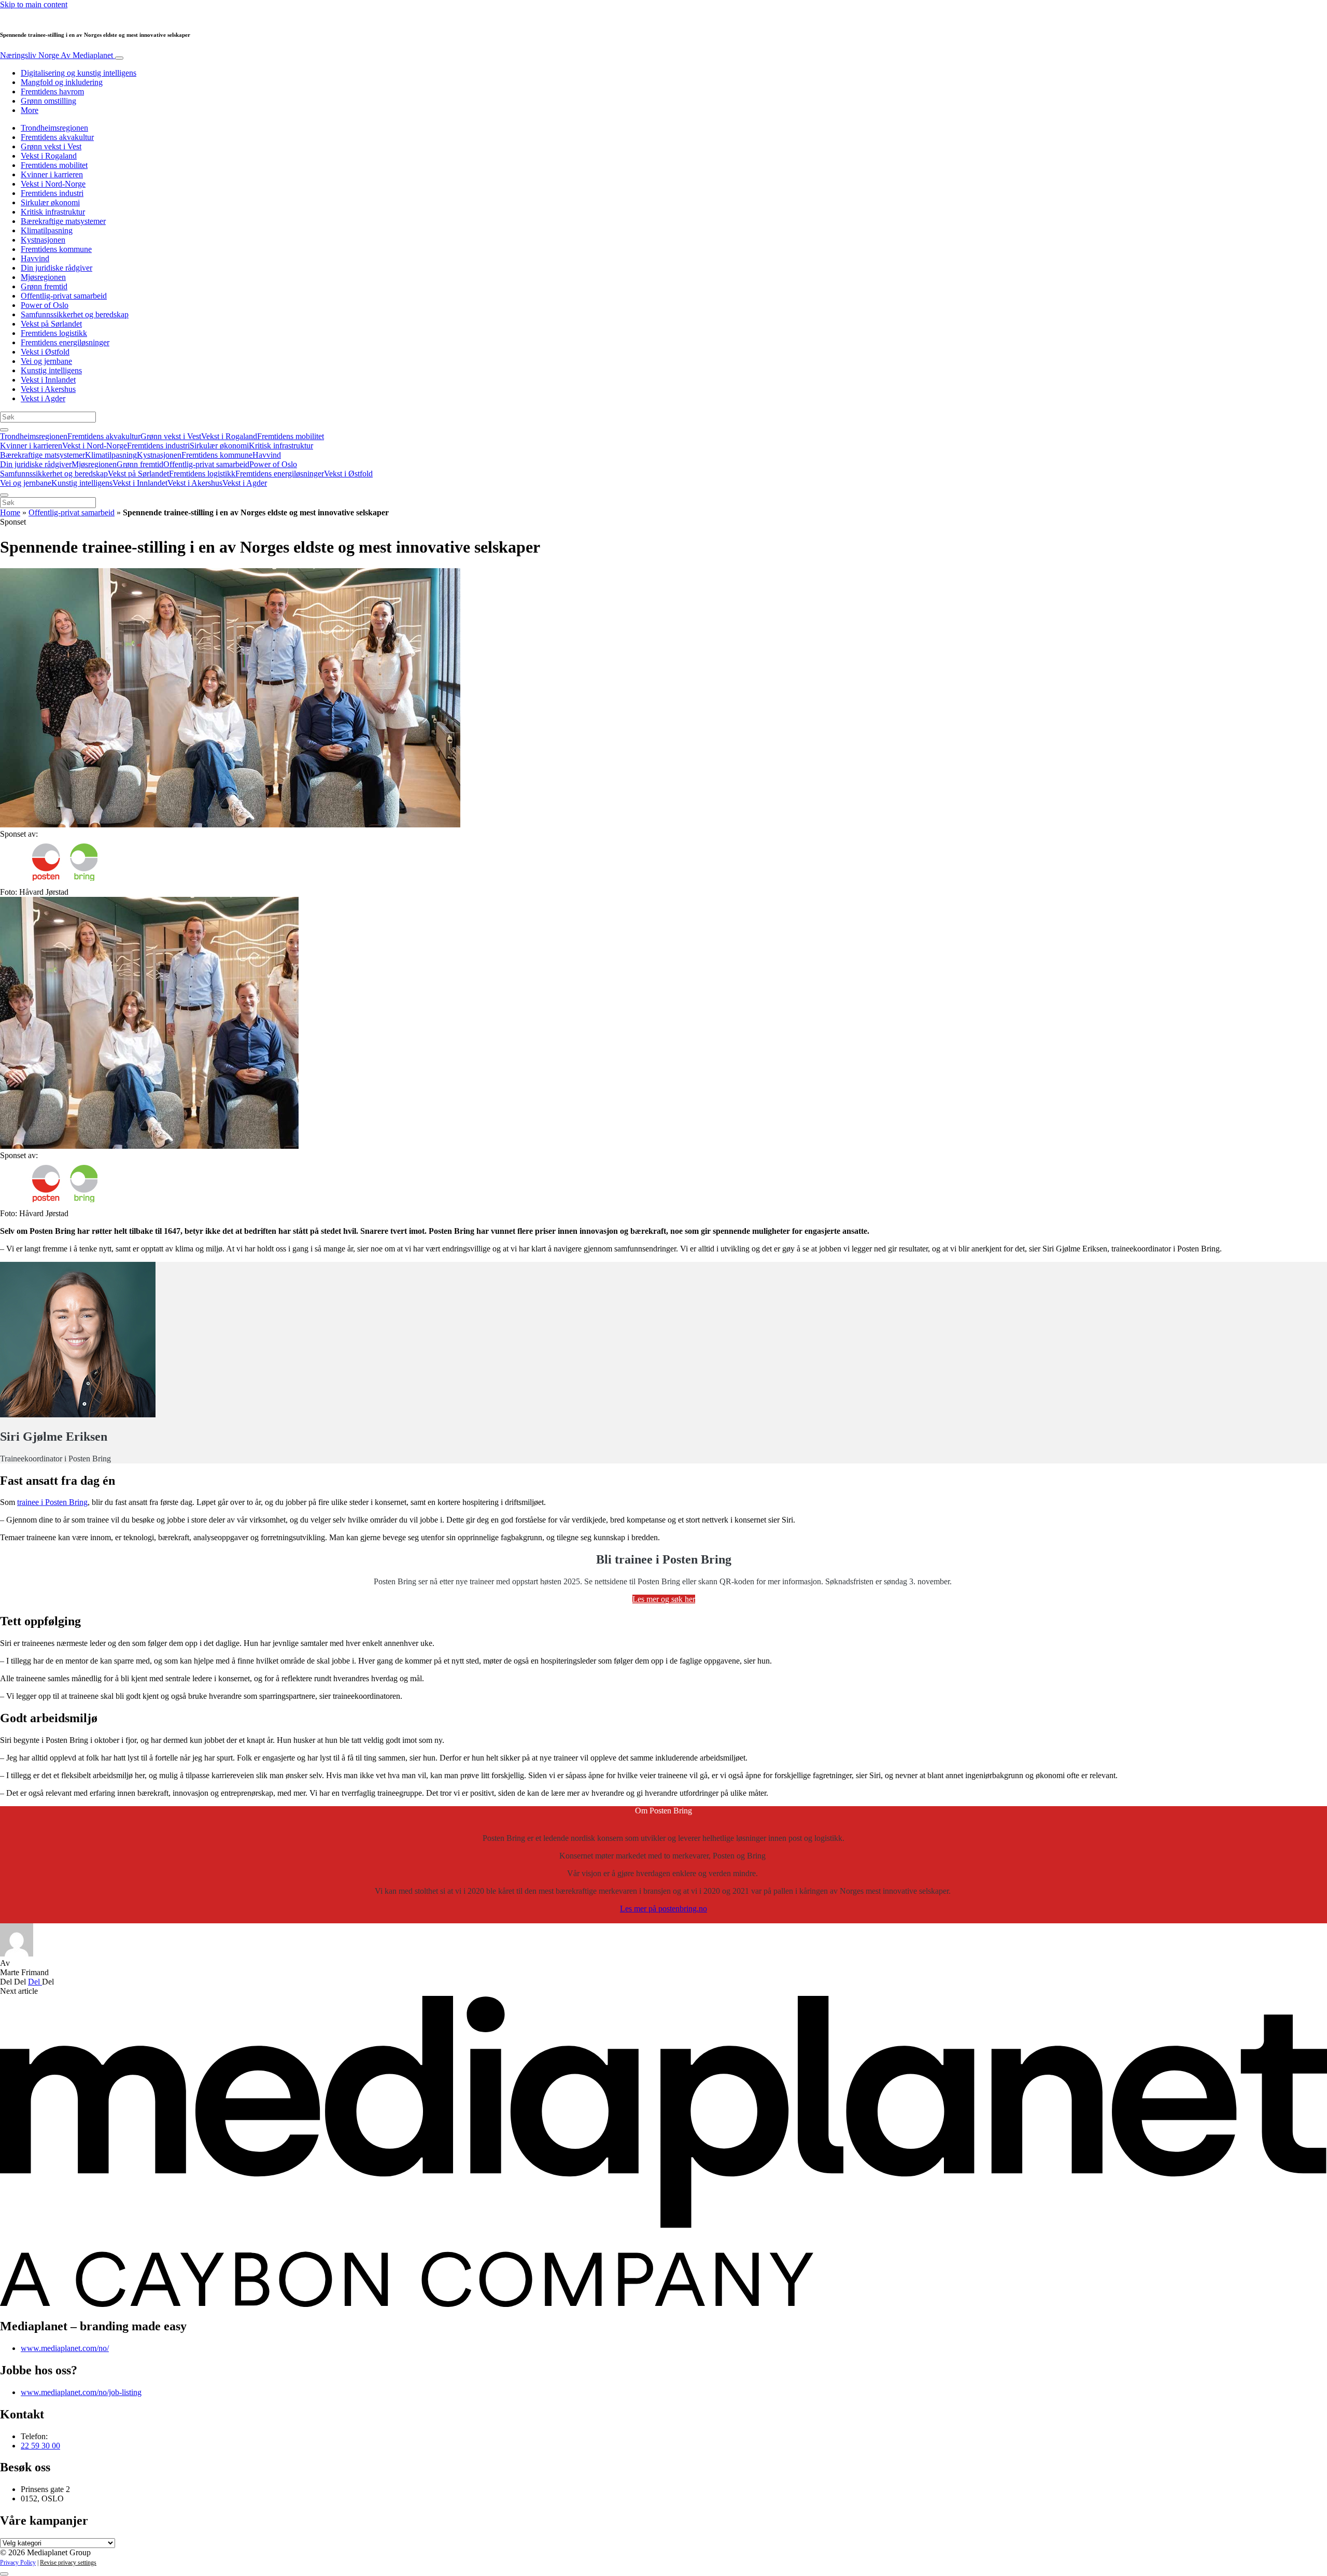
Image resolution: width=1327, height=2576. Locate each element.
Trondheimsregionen (54, 128)
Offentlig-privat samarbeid (64, 296)
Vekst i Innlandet (48, 380)
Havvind (35, 258)
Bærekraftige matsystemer (63, 221)
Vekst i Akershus (48, 389)
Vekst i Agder (43, 398)
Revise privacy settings (68, 2563)
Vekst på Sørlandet (51, 324)
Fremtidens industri (52, 193)
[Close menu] (4, 495)
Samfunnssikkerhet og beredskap (75, 314)
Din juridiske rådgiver (57, 268)
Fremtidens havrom (52, 92)
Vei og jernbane (46, 361)
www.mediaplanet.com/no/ (65, 2348)
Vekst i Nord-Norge (53, 184)
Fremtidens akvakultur (57, 137)
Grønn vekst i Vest (51, 146)
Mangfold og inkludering (62, 82)
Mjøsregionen (43, 277)
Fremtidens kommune (56, 249)
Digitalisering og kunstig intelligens (79, 73)
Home (10, 512)
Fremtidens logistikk (54, 333)
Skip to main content (34, 4)
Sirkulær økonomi (50, 202)
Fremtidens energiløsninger (65, 342)
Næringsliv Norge (57, 55)
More (30, 110)
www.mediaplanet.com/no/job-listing (81, 2392)
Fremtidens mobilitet (54, 165)
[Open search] (4, 430)
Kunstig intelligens (51, 370)
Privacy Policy (18, 2563)
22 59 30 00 (40, 2446)
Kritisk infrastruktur (53, 212)
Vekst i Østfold (45, 352)
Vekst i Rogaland (49, 156)
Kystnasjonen (43, 240)
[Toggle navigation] (119, 58)
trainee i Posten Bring (52, 1502)
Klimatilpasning (47, 230)
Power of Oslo (45, 305)
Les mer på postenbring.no (663, 1909)
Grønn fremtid (44, 286)
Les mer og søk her (664, 1599)
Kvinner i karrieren (52, 174)
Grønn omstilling (48, 101)
